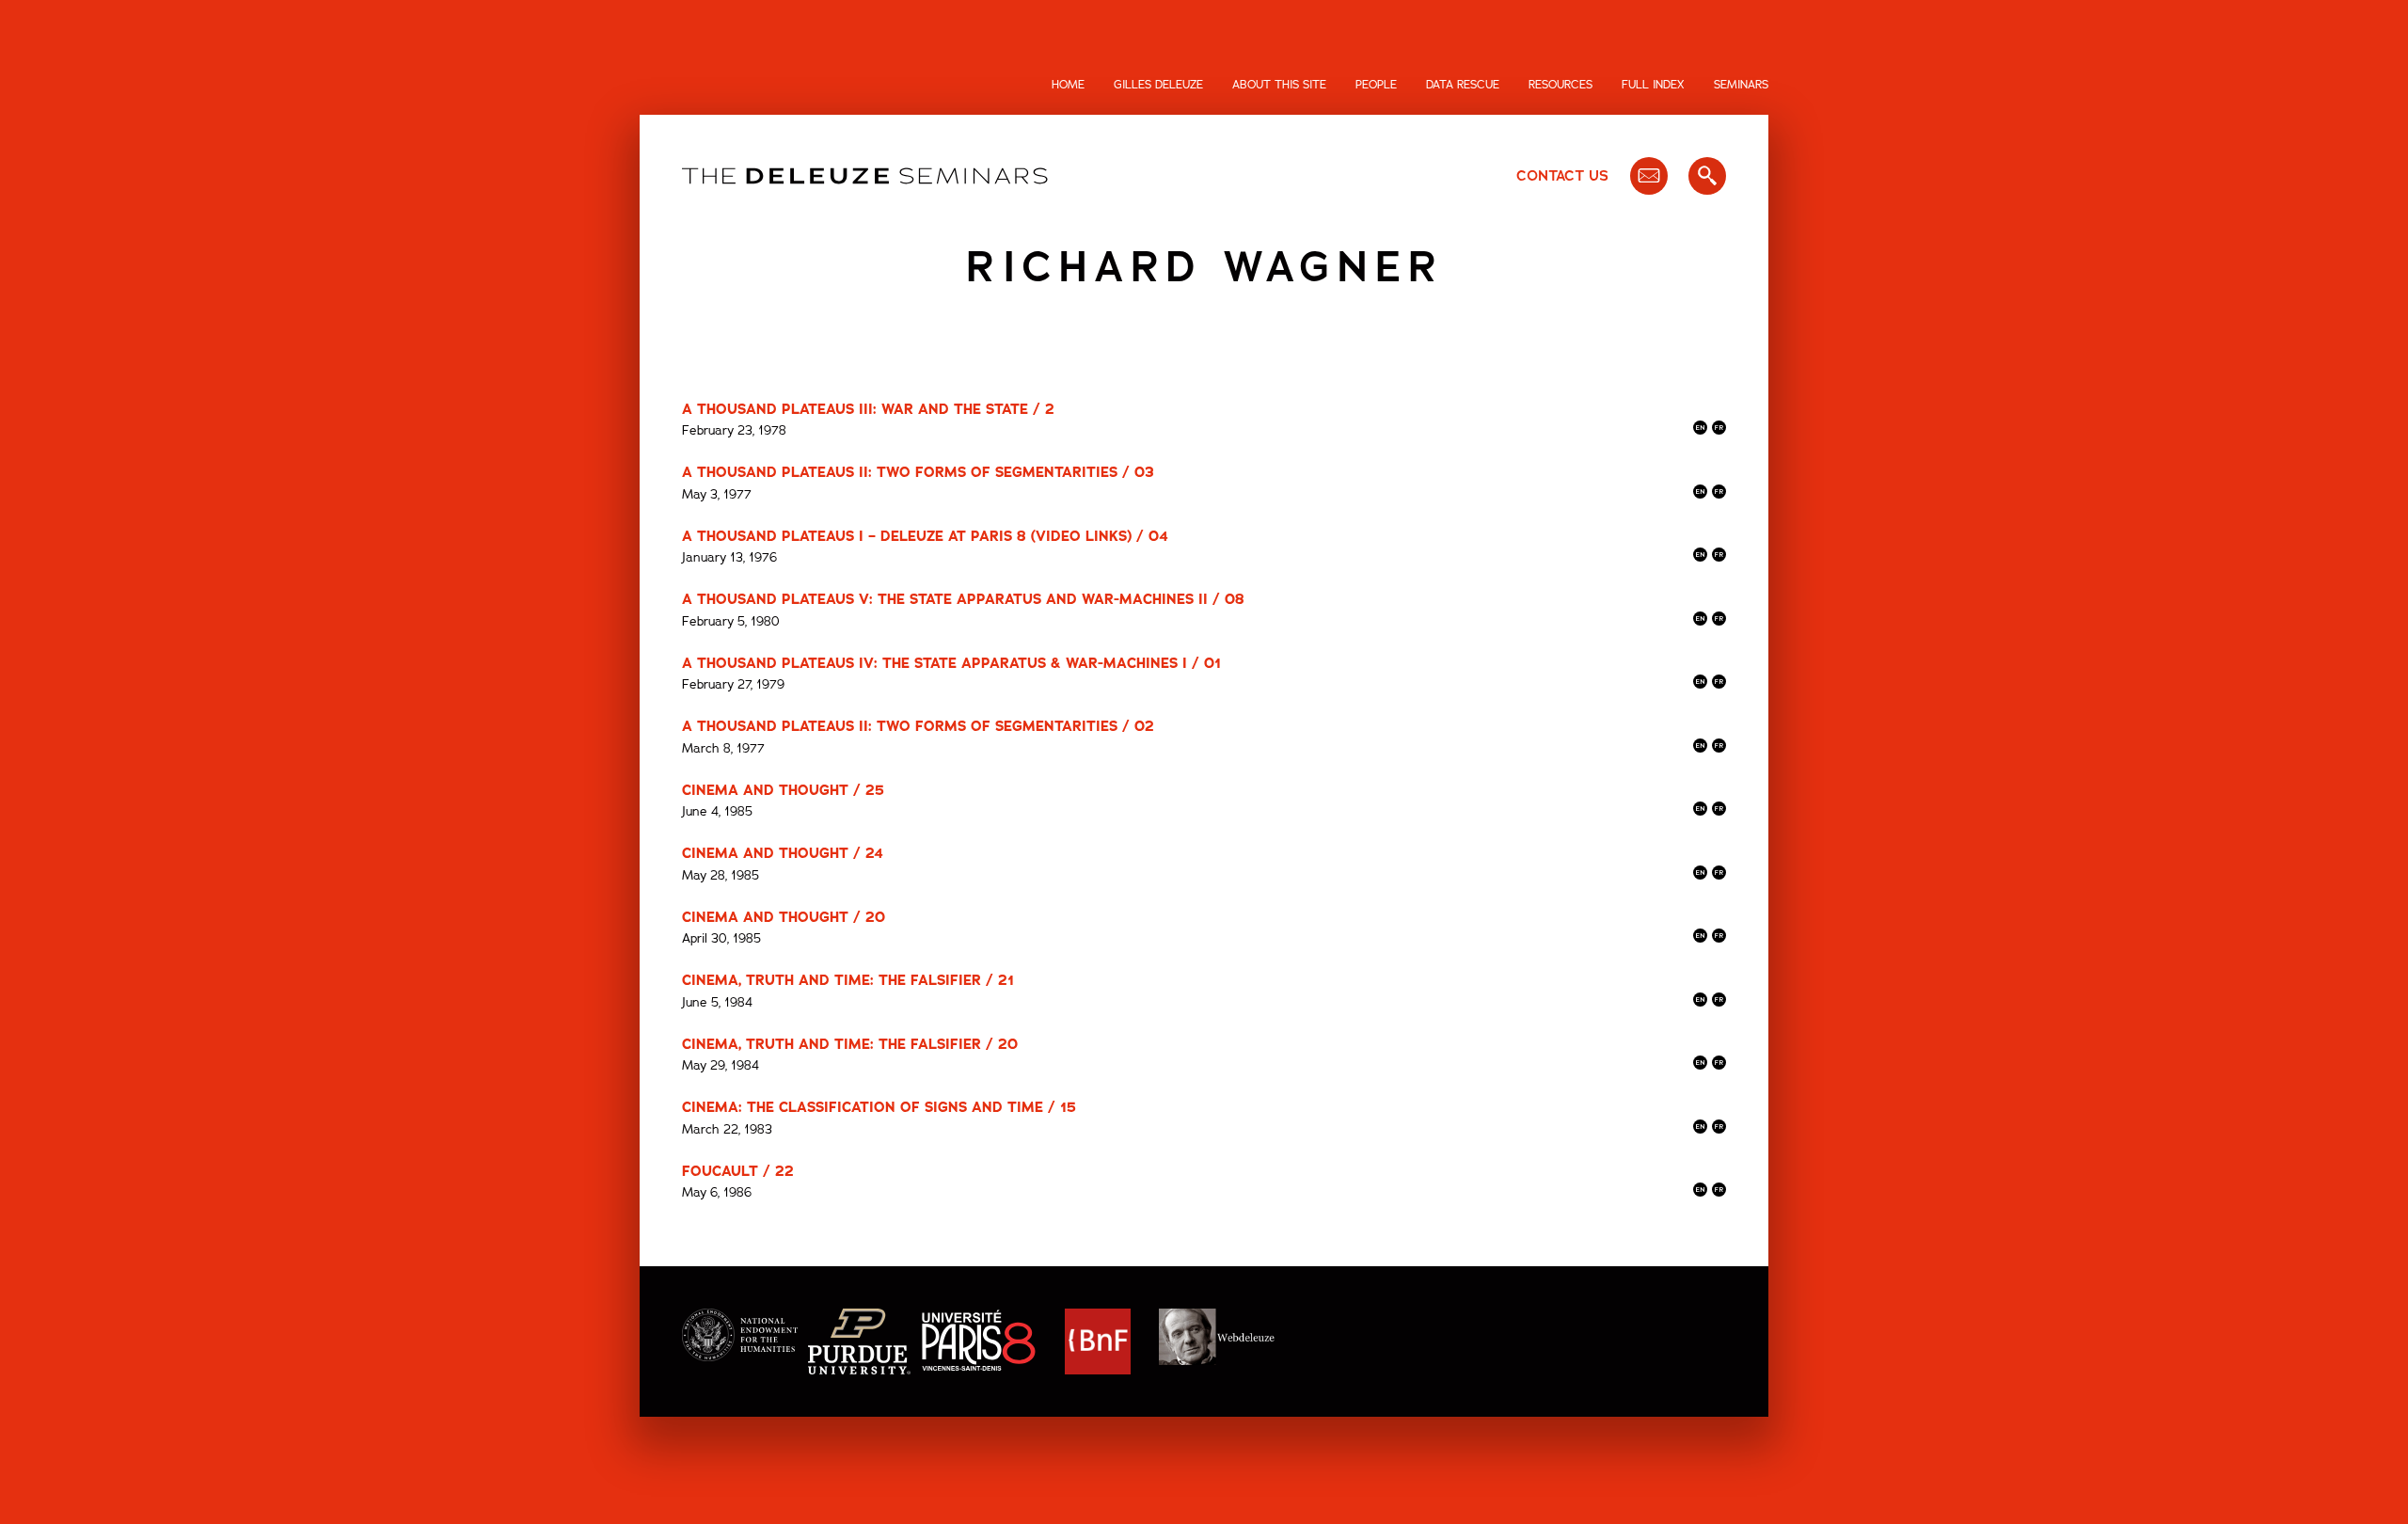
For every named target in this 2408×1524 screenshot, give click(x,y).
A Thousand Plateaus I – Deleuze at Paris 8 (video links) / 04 (925, 536)
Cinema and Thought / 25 (783, 790)
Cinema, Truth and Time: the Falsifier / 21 (848, 980)
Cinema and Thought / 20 (784, 917)
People (1376, 85)
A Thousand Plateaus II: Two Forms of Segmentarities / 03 (918, 472)
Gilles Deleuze (1158, 85)
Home (1068, 85)
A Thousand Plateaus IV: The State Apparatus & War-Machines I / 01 (951, 663)
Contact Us (1562, 176)
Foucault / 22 (738, 1171)
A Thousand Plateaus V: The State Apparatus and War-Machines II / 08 (963, 599)
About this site (1279, 85)
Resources (1560, 85)
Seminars (1741, 85)
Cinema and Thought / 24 (783, 853)
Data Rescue (1463, 85)
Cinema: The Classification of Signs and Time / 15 (879, 1107)
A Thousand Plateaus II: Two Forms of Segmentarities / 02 (918, 726)
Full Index (1653, 85)
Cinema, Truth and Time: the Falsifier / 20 (850, 1044)
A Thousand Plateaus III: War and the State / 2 (868, 409)
